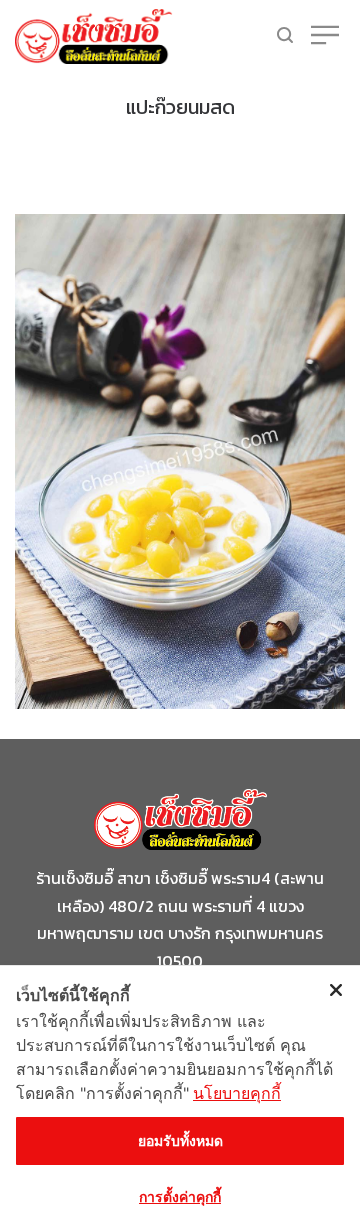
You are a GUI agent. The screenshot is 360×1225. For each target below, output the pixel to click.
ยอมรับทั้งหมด (180, 1140)
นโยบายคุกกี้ (237, 1093)
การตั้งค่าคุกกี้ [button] (180, 1196)
